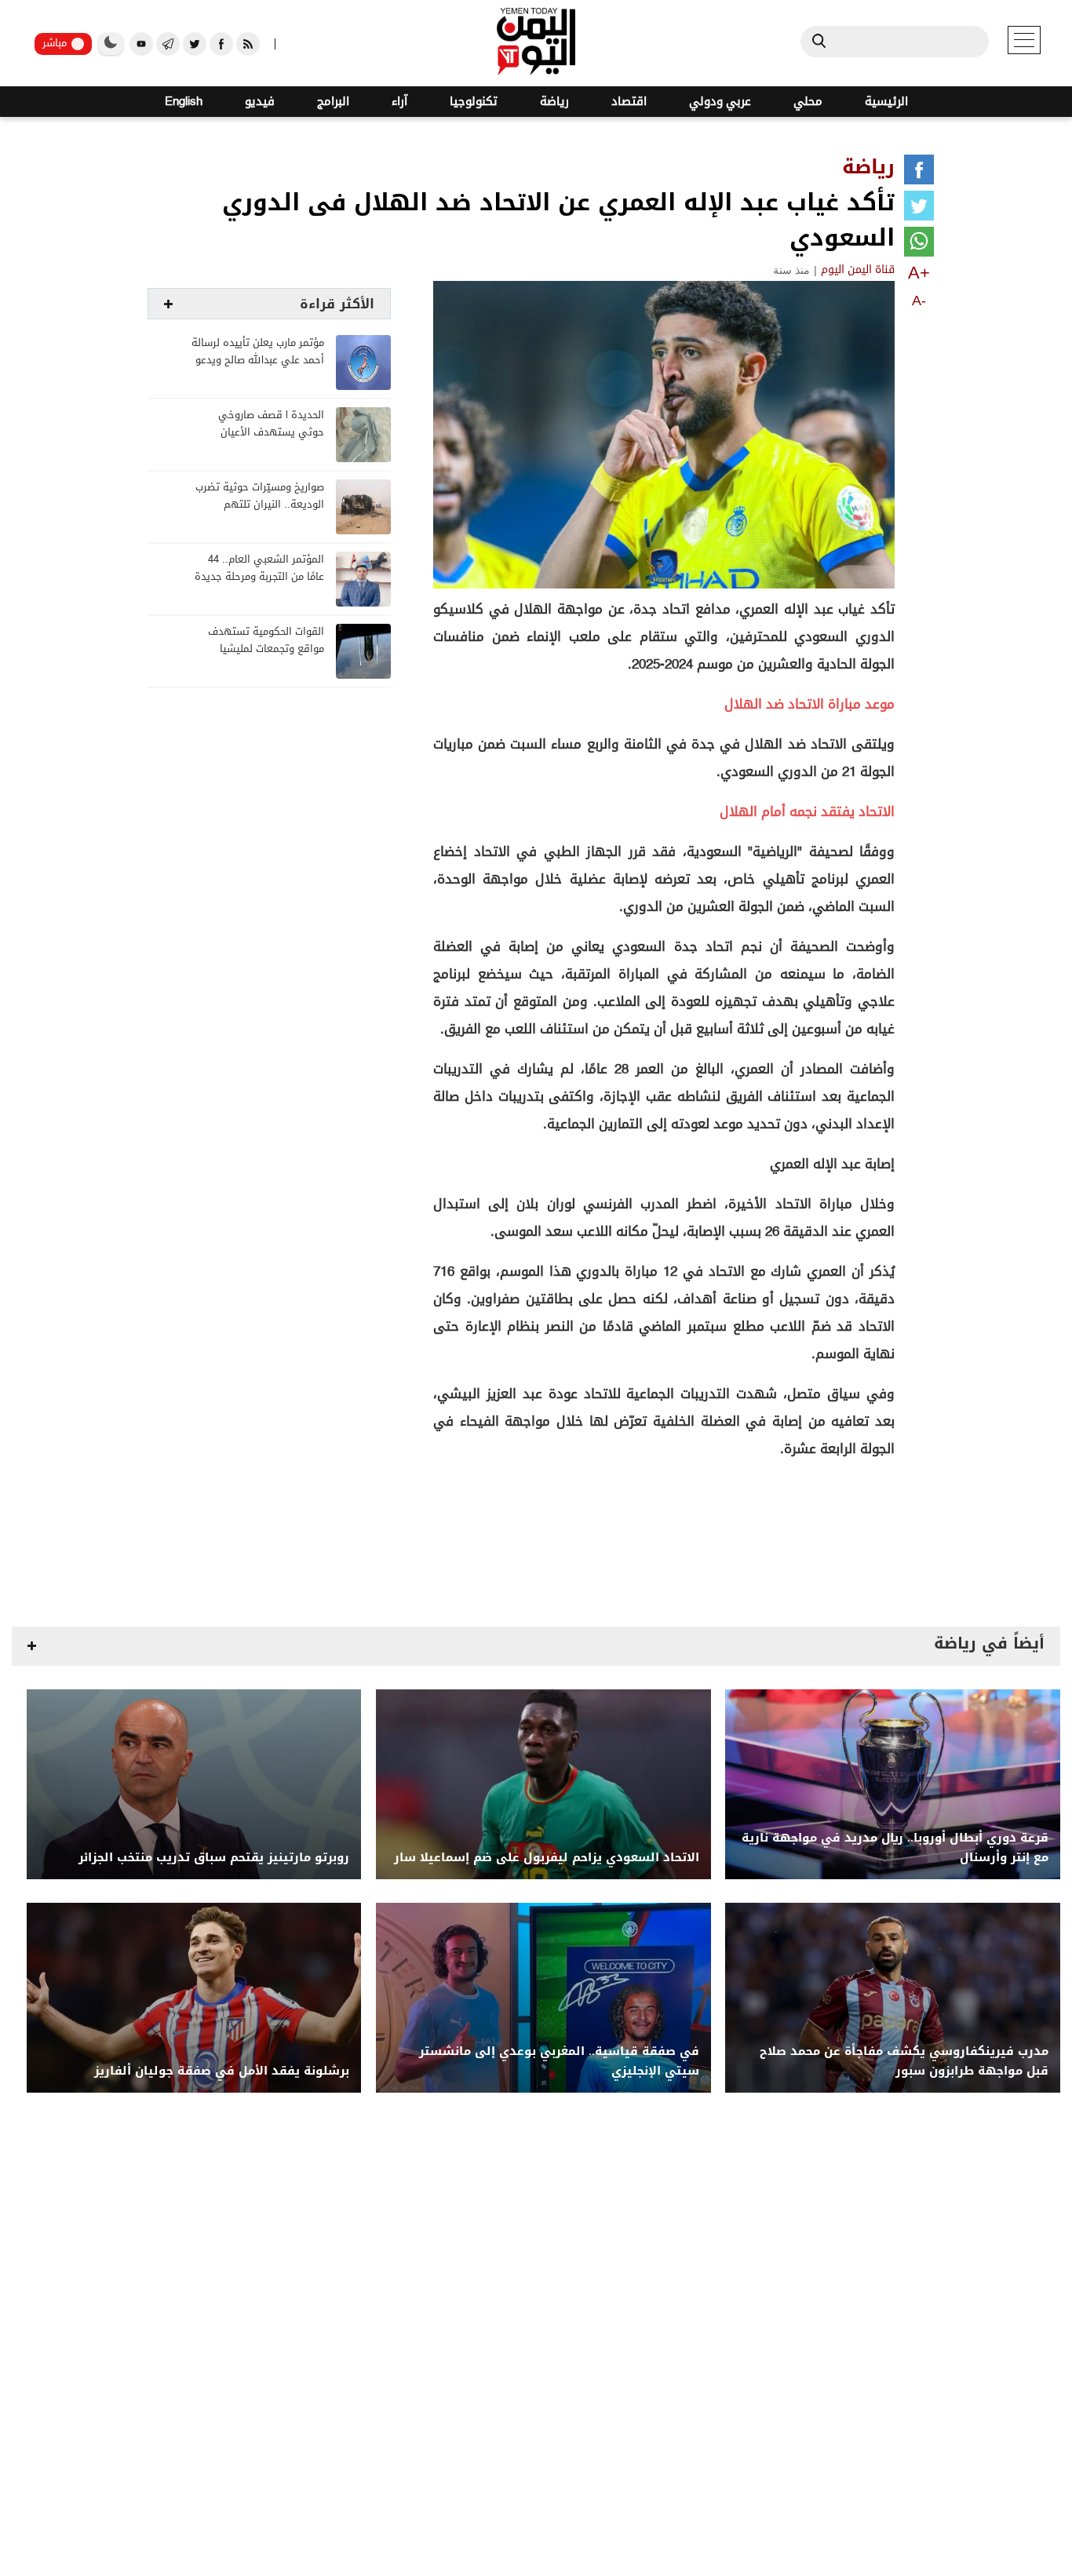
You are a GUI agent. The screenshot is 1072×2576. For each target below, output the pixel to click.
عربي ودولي (720, 102)
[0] (919, 173)
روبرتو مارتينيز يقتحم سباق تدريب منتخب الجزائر (214, 1858)
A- (919, 301)
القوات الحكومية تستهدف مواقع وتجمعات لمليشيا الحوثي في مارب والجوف (266, 649)
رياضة (554, 102)
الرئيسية (886, 102)
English (184, 102)
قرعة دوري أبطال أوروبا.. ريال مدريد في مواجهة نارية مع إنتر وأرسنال (895, 1848)
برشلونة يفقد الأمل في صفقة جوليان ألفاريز (222, 2071)
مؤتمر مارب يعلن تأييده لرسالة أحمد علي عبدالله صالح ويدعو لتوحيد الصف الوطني (258, 361)
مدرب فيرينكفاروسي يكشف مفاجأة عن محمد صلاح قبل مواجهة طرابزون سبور (904, 2061)
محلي (808, 102)
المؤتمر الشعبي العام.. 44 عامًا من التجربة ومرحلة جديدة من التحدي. (259, 577)
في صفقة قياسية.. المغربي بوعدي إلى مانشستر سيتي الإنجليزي (559, 2061)
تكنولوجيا (474, 102)
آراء (399, 102)
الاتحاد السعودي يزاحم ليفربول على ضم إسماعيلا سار (547, 1858)
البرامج (333, 102)
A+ (919, 273)
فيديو (260, 102)
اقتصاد (629, 102)
